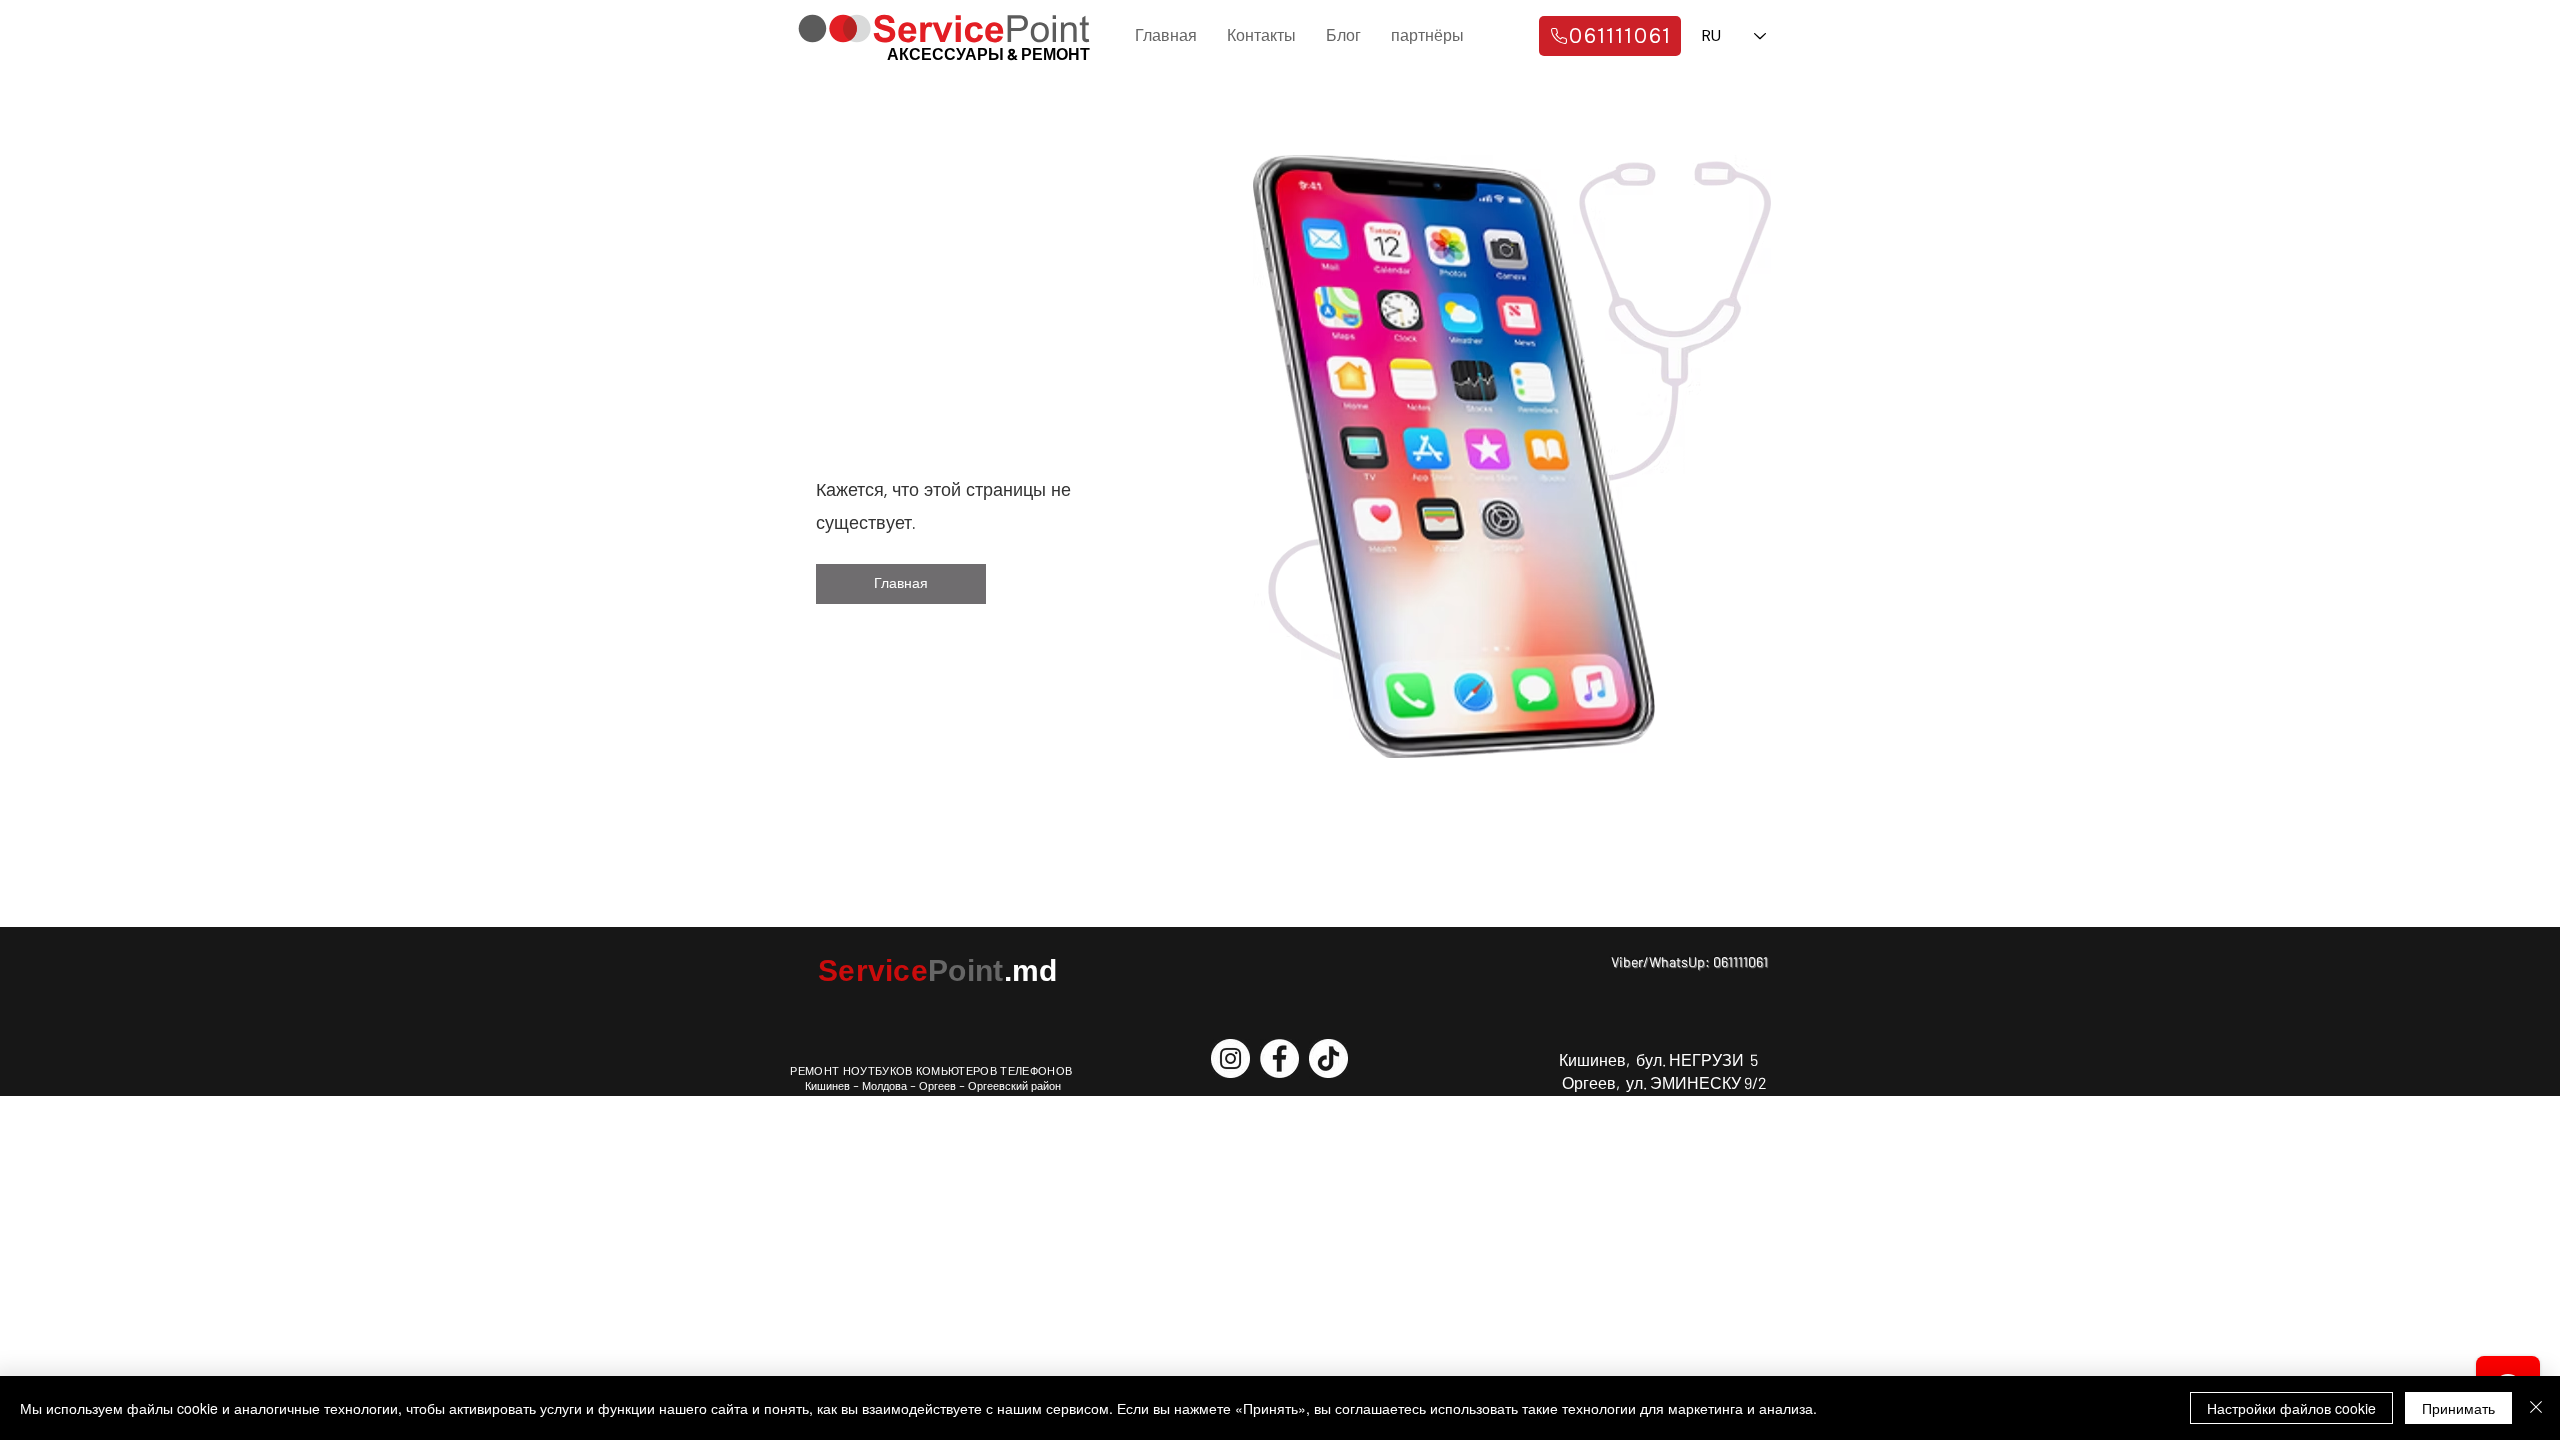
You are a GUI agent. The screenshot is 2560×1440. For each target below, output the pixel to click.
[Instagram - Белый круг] (1230, 1058)
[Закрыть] (2536, 1408)
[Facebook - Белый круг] (1279, 1058)
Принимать (2458, 1408)
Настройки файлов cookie (2291, 1408)
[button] (901, 584)
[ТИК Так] (1328, 1058)
